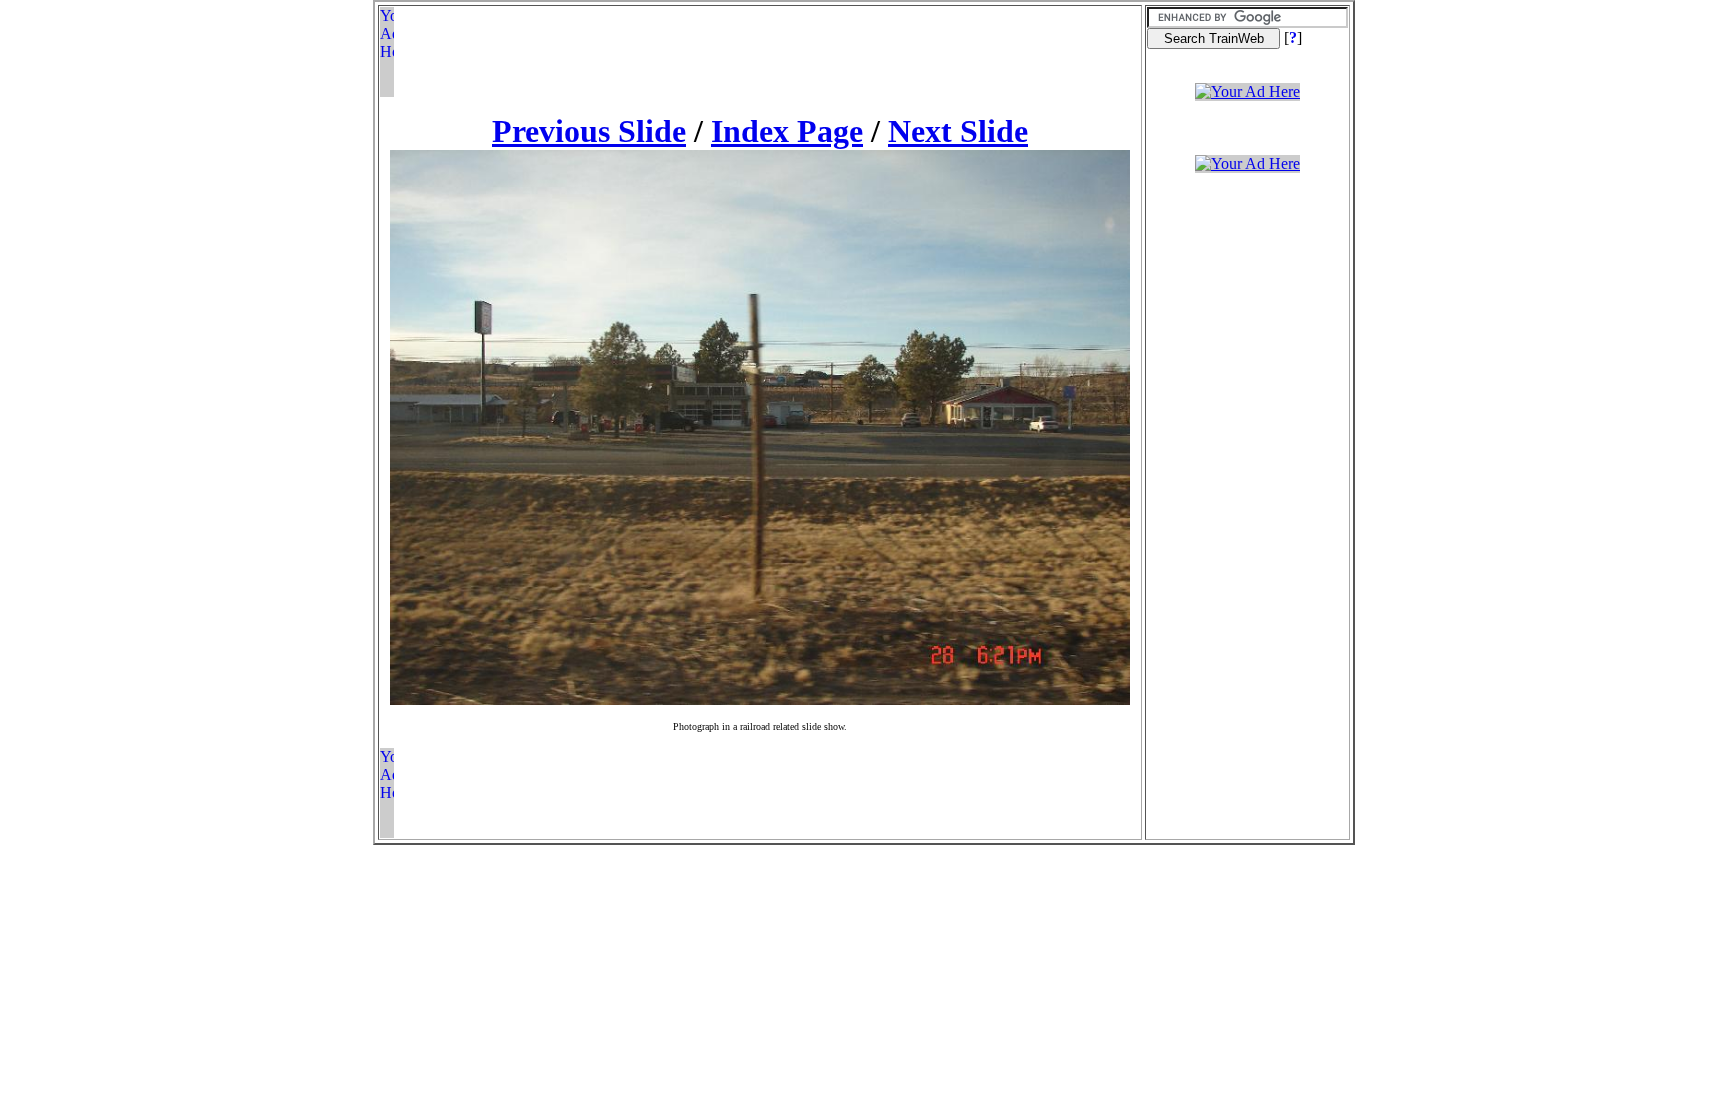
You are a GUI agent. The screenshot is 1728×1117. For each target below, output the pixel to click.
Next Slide (958, 131)
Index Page (787, 131)
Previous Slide (589, 131)
